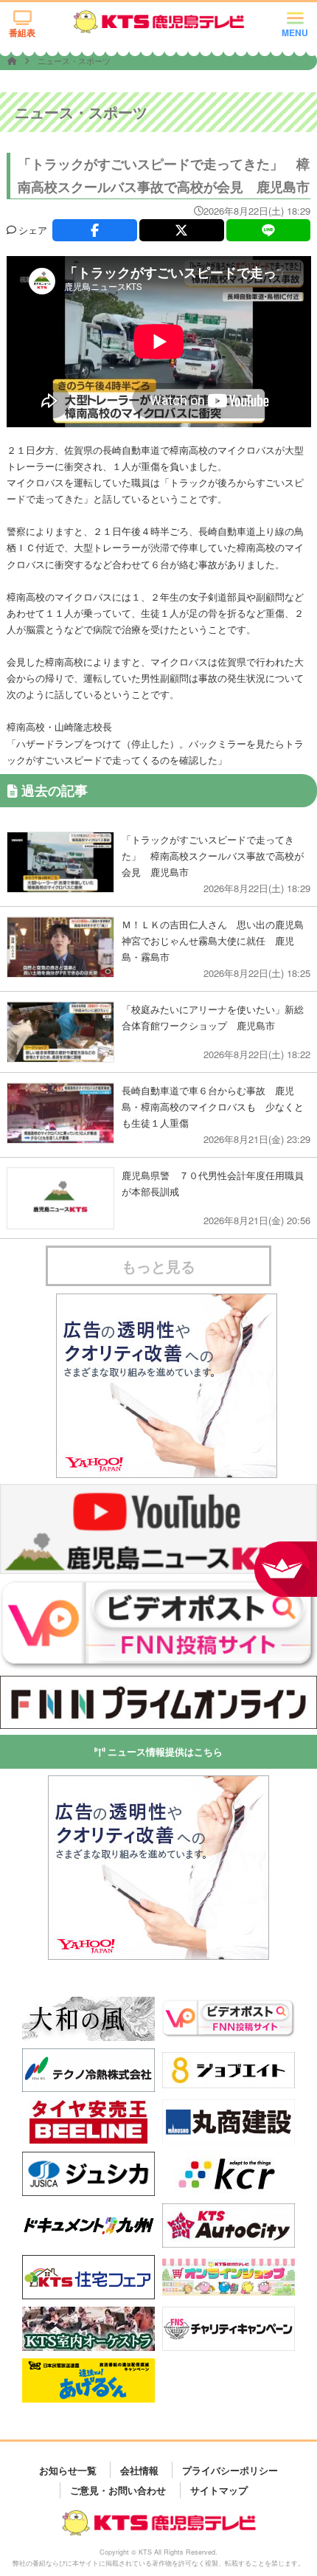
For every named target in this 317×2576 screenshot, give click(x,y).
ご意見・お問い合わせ (118, 2490)
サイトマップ (219, 2490)
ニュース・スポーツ (74, 61)
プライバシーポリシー (230, 2469)
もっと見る (158, 1266)
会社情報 (139, 2469)
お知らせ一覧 (68, 2469)
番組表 (22, 32)
